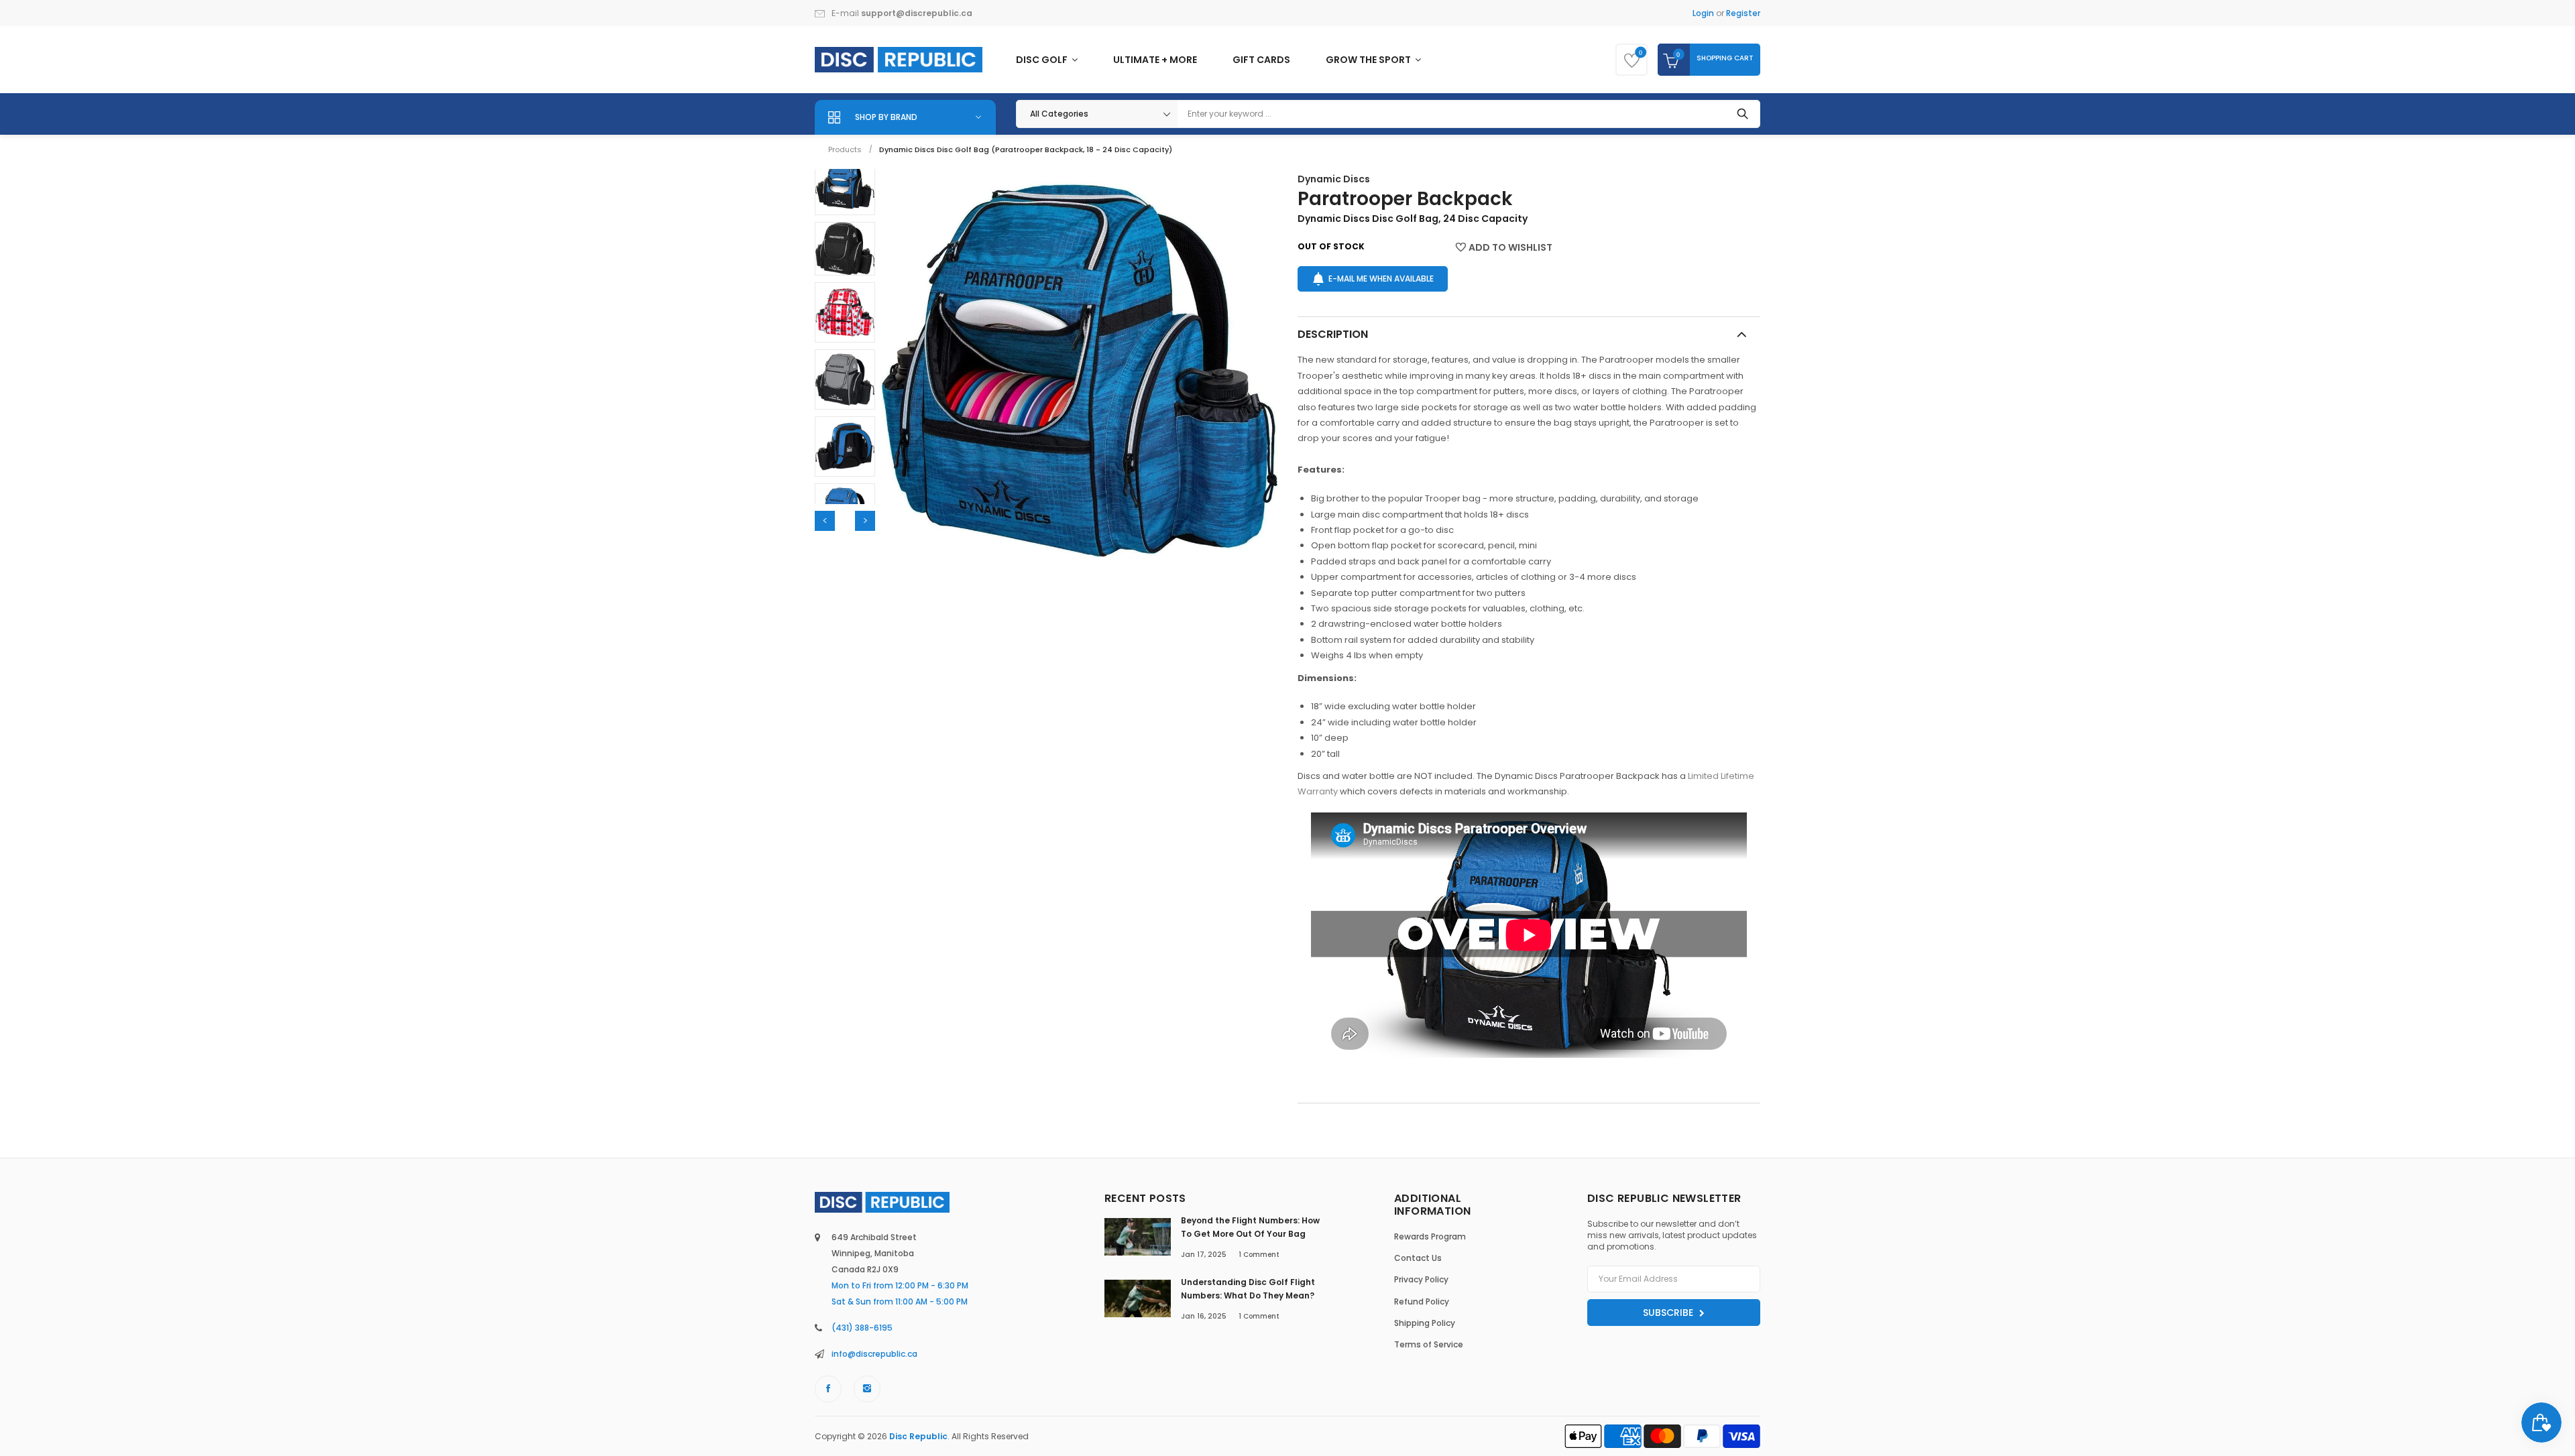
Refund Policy (1422, 1301)
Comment (1259, 1255)
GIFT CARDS (1261, 60)
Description (1333, 334)
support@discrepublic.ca (917, 13)
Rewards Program (1430, 1236)
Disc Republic (918, 1436)
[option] (845, 185)
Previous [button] (825, 521)
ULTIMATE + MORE (1155, 60)
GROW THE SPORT (1369, 60)
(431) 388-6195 (862, 1328)
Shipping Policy (1425, 1323)
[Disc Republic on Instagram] (867, 1389)
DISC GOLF (1043, 60)
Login (1703, 13)
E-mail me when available (1381, 279)
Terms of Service (1429, 1344)
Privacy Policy (1421, 1279)
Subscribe (1669, 1313)
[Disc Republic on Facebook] (828, 1389)
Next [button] (865, 521)
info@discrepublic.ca (874, 1354)
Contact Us (1418, 1258)
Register (1743, 13)
